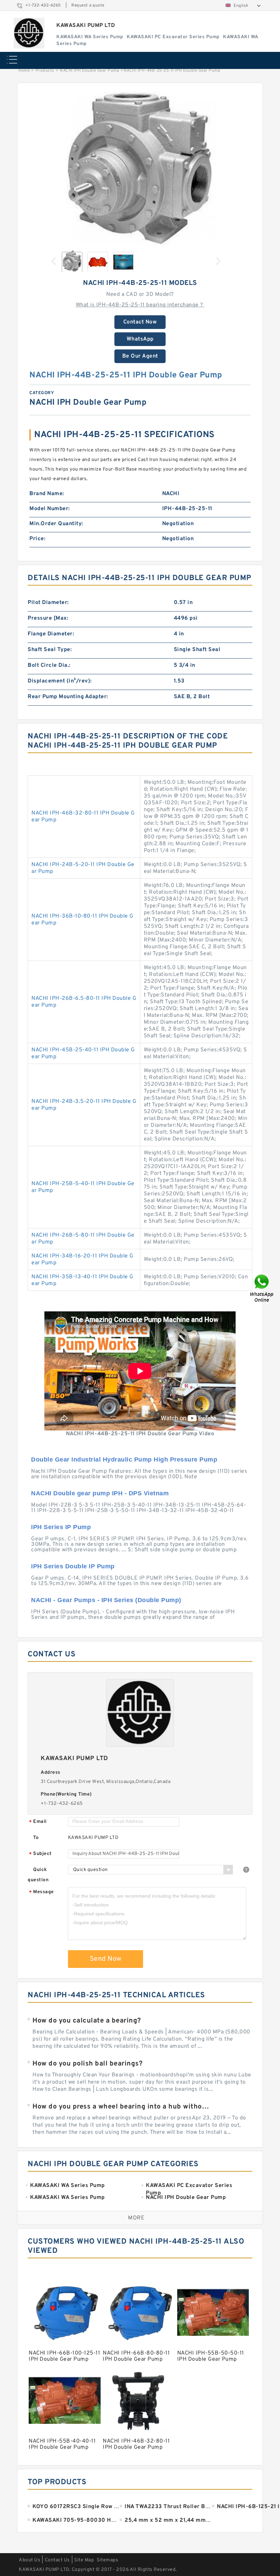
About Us (30, 2560)
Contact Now (140, 322)
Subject (40, 1854)
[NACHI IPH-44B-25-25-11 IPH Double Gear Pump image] (140, 168)
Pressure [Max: (48, 618)
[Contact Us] (262, 1288)
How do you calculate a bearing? (87, 2021)
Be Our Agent (140, 356)
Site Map (84, 2560)
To (36, 1838)
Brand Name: (47, 494)
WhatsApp (140, 339)
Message (41, 1892)
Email (38, 1822)
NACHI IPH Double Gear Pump (89, 71)
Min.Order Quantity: (56, 524)
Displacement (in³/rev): (60, 681)
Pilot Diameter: (48, 603)
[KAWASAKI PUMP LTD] (29, 33)
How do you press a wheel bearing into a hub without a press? (122, 2107)
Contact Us (57, 2560)
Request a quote (88, 5)
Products (45, 71)
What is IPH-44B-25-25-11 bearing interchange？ (140, 305)
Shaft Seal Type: (50, 650)
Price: (37, 539)
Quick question (38, 1875)
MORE (136, 2218)
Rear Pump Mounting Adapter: (68, 697)
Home (24, 71)
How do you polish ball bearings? (87, 2064)
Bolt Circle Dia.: (49, 665)
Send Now (106, 1959)
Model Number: (50, 509)
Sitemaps (107, 2560)
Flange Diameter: (51, 634)
